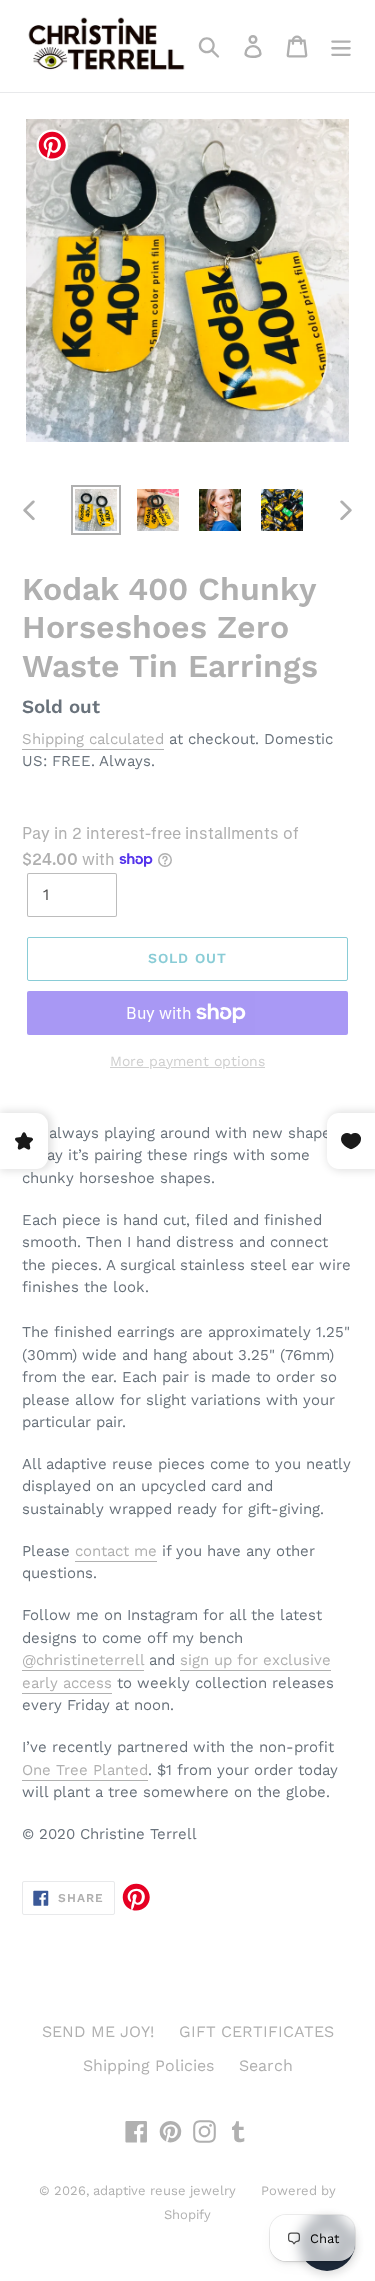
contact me (116, 1551)
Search (266, 2065)
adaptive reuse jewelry (164, 2190)
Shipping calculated (93, 739)
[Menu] (341, 46)
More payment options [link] (187, 1061)
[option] (96, 510)
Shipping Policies (148, 2065)
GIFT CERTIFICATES (256, 2031)
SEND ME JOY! (98, 2031)
